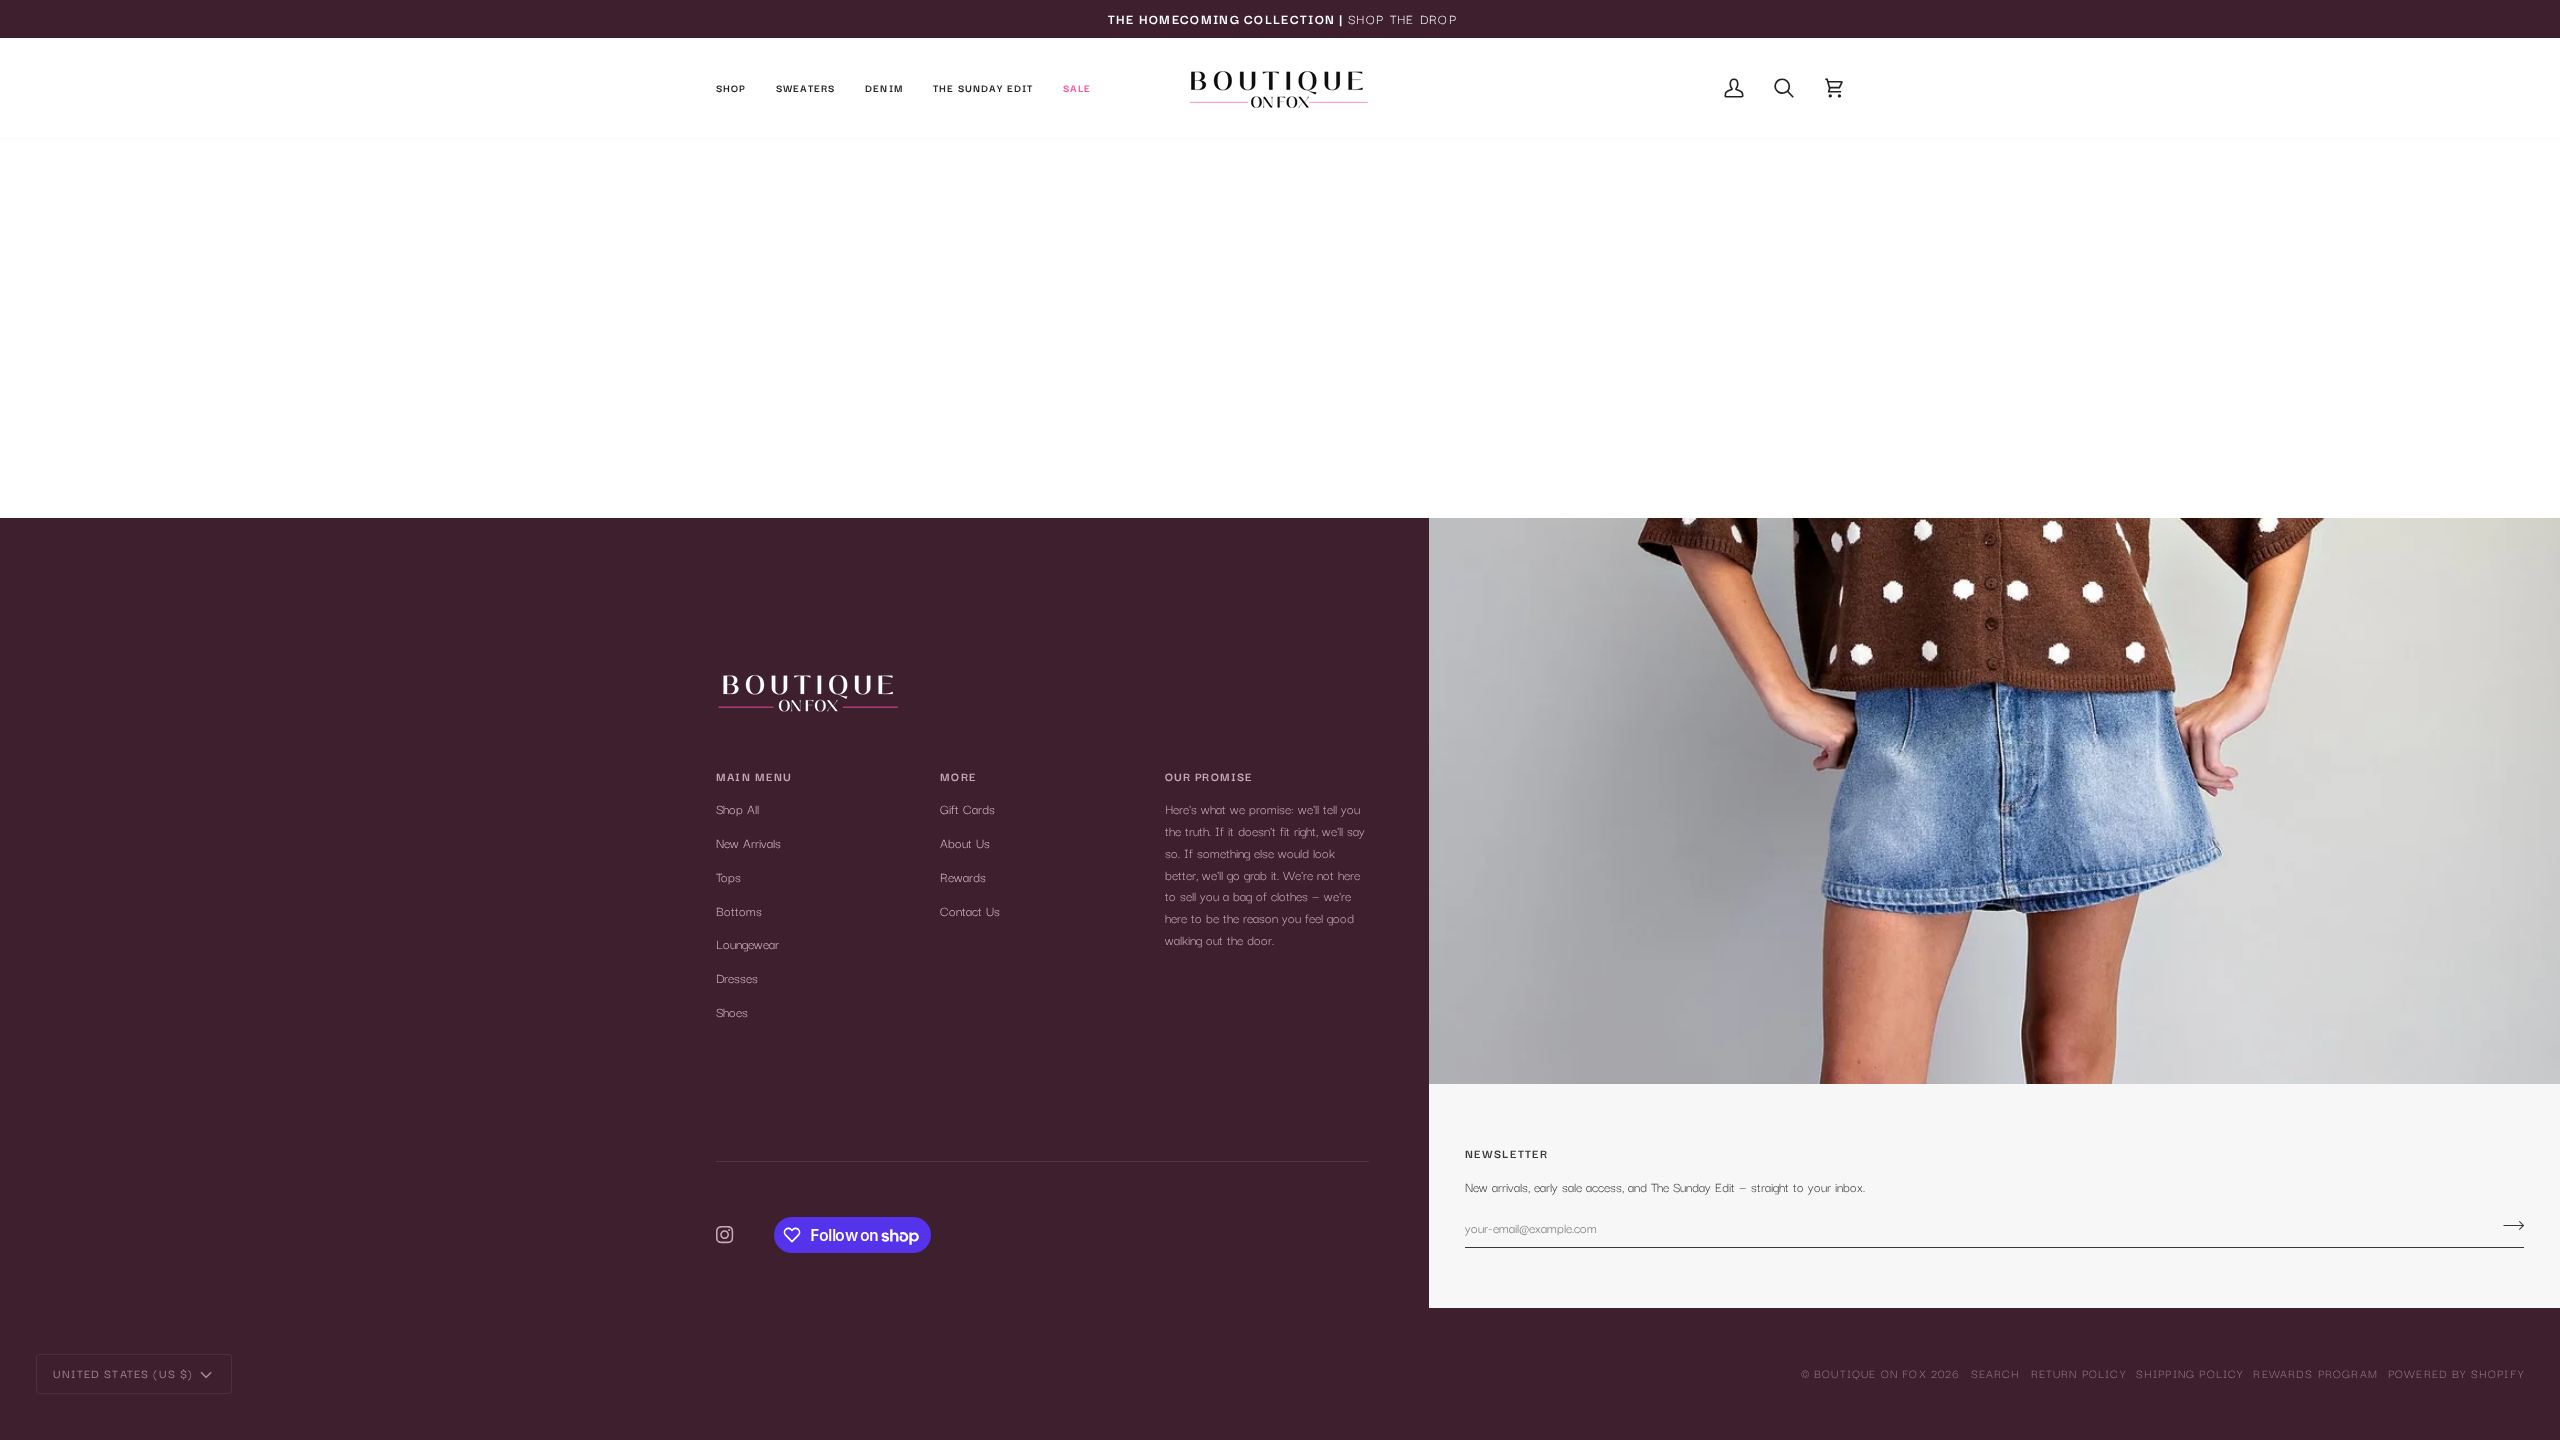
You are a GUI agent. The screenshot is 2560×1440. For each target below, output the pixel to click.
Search (1996, 1373)
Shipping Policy (2190, 1373)
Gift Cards (967, 808)
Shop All (737, 808)
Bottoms (739, 910)
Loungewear (747, 943)
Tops (728, 876)
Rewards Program (2315, 1373)
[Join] (2507, 1225)
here (1342, 289)
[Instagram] (725, 1235)
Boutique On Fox (1870, 1373)
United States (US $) (123, 1373)
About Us (965, 842)
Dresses (737, 977)
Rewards (963, 876)
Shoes (732, 1011)
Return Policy (2078, 1373)
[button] (738, 88)
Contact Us (970, 910)
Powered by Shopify (2456, 1373)
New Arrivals (748, 842)
